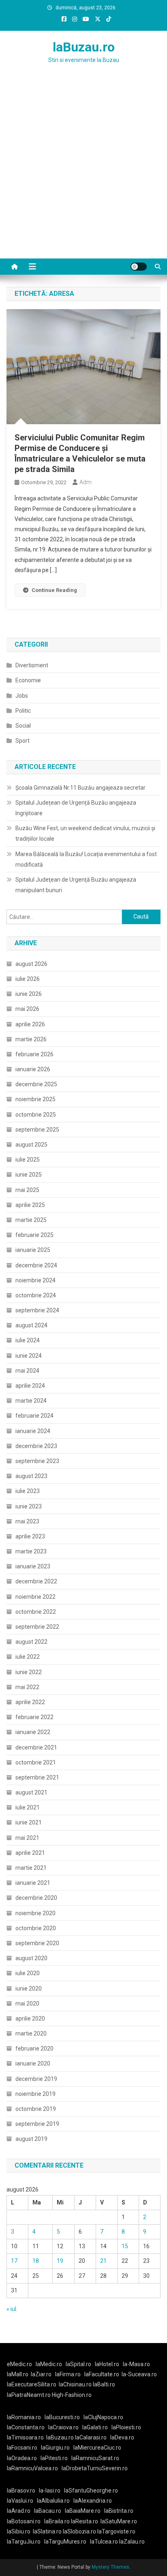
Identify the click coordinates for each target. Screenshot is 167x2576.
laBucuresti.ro (62, 2417)
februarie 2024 (34, 1416)
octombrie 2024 (36, 1295)
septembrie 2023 (37, 1461)
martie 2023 (31, 1551)
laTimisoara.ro (25, 2437)
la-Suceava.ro (139, 2374)
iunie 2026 (29, 994)
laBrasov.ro (21, 2491)
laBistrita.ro (119, 2511)
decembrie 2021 (36, 1747)
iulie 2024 (28, 1340)
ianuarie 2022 (33, 1732)
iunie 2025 (29, 1175)
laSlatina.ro (47, 2531)
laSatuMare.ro (119, 2521)
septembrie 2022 (37, 1627)
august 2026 (31, 964)
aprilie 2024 (30, 1386)
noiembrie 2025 (35, 1099)
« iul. (12, 2309)
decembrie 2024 (36, 1265)
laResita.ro (85, 2521)
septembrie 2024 (37, 1310)
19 (60, 2261)
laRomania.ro (24, 2417)
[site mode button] (139, 267)
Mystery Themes (110, 2567)
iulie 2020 (28, 1973)
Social (23, 726)
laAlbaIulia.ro (53, 2501)
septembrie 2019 (37, 2124)
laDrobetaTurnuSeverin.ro (95, 2468)
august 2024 (31, 1325)
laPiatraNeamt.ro (29, 2395)
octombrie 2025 (36, 1115)
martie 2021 (31, 1868)
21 (103, 2261)
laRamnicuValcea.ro (32, 2468)
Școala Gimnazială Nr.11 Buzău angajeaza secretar (80, 788)
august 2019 (31, 2139)
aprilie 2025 (30, 1205)
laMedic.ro (49, 2364)
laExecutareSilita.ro (32, 2384)
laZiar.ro (41, 2374)
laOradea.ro (22, 2458)
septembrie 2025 (37, 1130)
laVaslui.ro (22, 2501)
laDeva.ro (122, 2437)
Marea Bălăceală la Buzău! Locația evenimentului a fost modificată (86, 859)
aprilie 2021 (30, 1853)
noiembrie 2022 (35, 1597)
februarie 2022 (34, 1717)
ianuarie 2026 (33, 1069)
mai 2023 (27, 1521)
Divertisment (32, 665)
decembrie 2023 (36, 1446)
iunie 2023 (29, 1506)
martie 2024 (31, 1401)
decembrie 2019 (36, 2079)
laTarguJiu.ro (26, 2542)
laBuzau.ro (84, 47)
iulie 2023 (28, 1491)
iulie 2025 (28, 1160)
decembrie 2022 (36, 1581)
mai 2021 (27, 1838)
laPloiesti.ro (126, 2427)
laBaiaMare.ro (83, 2511)
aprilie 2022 (30, 1702)
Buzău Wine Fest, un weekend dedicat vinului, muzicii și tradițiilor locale (85, 833)
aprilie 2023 (30, 1536)
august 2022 (31, 1642)
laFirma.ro (68, 2374)
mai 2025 (27, 1190)
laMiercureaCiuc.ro (97, 2448)
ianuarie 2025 (33, 1250)
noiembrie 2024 (35, 1280)
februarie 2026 (34, 1054)
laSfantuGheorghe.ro (91, 2491)
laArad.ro (19, 2511)
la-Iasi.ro (50, 2491)
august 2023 (31, 1476)
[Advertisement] (83, 171)
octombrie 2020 (36, 1928)
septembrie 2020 (37, 1943)
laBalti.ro (104, 2384)
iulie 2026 (28, 979)
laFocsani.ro (22, 2448)
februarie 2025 (34, 1235)
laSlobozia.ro (79, 2531)
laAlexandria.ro (93, 2501)
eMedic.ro (19, 2364)
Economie (28, 680)
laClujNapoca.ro (103, 2417)
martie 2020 (31, 2033)
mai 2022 (27, 1687)
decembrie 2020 (36, 1898)
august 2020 (31, 1958)
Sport (22, 741)
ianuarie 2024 (33, 1431)
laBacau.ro (48, 2511)
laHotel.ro (107, 2364)
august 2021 (31, 1792)
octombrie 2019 (36, 2109)
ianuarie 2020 (33, 2063)
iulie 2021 (28, 1807)
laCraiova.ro (63, 2427)
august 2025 (31, 1145)
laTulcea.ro (105, 2542)
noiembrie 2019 (35, 2094)
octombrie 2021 (36, 1762)
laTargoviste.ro (116, 2531)
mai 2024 (27, 1371)
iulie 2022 (28, 1657)
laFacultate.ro (102, 2374)
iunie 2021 (29, 1822)
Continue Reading (54, 590)
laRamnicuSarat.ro (95, 2458)
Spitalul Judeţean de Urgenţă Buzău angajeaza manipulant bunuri (76, 885)
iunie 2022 (29, 1672)
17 (14, 2261)
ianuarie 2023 (33, 1566)
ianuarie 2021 (33, 1883)
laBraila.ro (57, 2521)
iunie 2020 (29, 1989)
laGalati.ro (95, 2427)
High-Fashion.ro (72, 2395)
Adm (86, 482)
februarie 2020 (34, 2048)
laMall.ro (18, 2374)
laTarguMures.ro (65, 2542)
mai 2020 (27, 2004)
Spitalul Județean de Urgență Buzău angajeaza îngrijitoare (76, 808)
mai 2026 (27, 1009)
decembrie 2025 (36, 1084)
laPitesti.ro (54, 2458)
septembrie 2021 (37, 1777)
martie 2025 (31, 1220)
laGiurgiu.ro (57, 2448)
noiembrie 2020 (35, 1913)
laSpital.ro (78, 2364)
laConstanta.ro (26, 2427)
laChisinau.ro (75, 2384)
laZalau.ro (132, 2542)
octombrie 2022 (36, 1612)
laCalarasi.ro (91, 2437)
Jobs (22, 696)
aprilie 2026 (30, 1024)
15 (125, 2246)
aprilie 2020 (30, 2019)
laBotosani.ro (24, 2521)
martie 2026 (31, 1039)
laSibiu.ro (19, 2531)
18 (36, 2261)
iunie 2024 (29, 1356)
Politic (23, 711)
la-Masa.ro (136, 2364)
